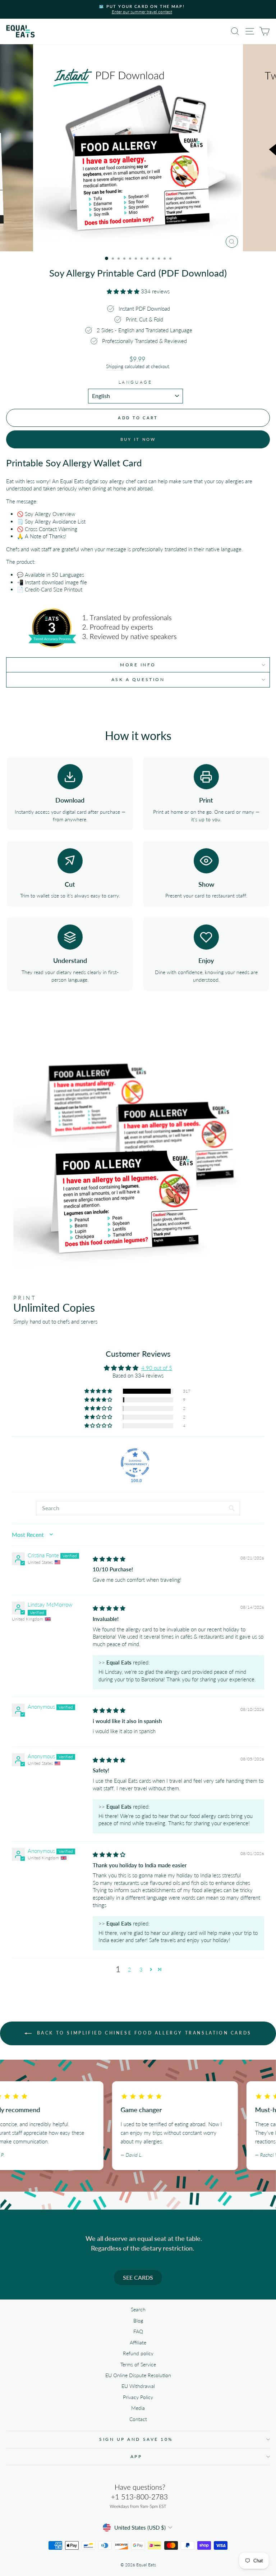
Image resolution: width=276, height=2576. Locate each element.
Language (135, 382)
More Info (138, 665)
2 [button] (130, 1969)
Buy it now (138, 439)
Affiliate (138, 2343)
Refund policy (138, 2353)
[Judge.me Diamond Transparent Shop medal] (135, 1463)
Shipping (115, 367)
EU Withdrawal (138, 2386)
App (136, 2456)
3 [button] (141, 1969)
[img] (109, 1559)
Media (138, 2408)
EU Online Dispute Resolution (138, 2375)
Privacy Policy (138, 2397)
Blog (138, 2321)
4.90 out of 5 (157, 1368)
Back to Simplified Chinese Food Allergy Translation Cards (143, 2033)
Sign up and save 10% (136, 2439)
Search (138, 2310)
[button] (124, 291)
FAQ (138, 2331)
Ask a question (138, 679)
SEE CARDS (138, 2277)
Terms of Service (138, 2365)
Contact (138, 2419)
